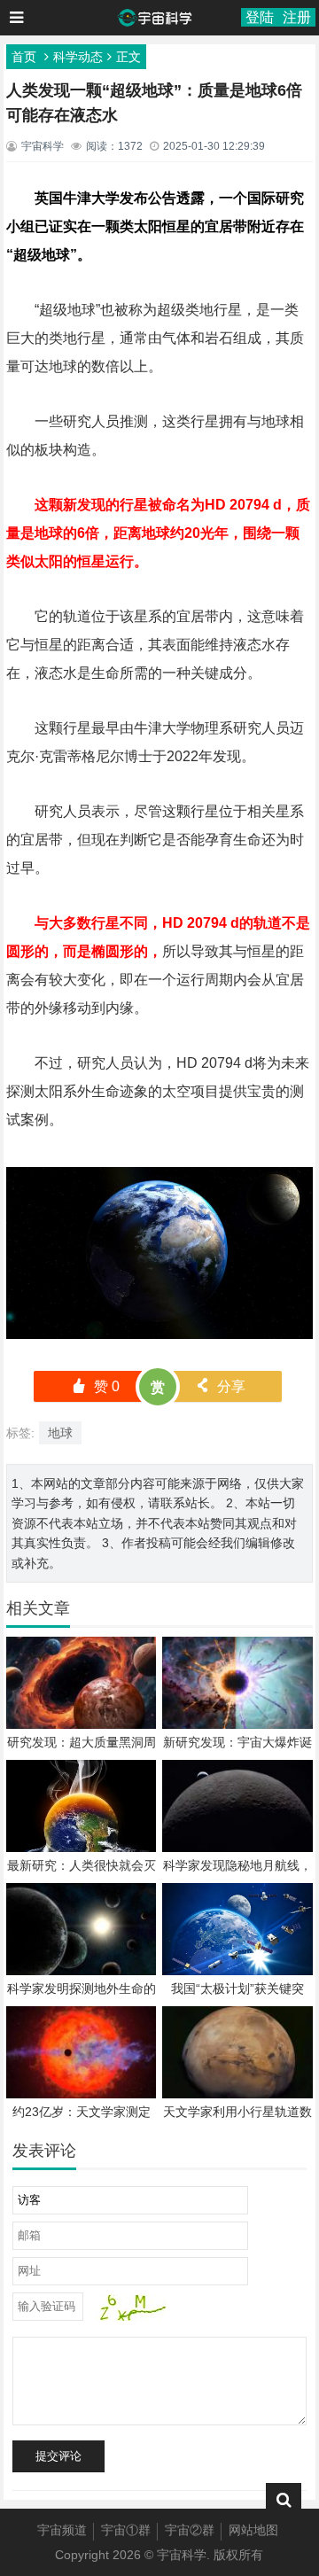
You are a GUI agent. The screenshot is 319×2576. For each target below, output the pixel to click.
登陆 (260, 17)
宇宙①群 (126, 2530)
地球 (60, 1433)
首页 (24, 57)
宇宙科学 (182, 2555)
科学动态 (78, 57)
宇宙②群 (190, 2530)
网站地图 (253, 2530)
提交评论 (58, 2456)
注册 (297, 17)
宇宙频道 (62, 2530)
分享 (220, 1386)
